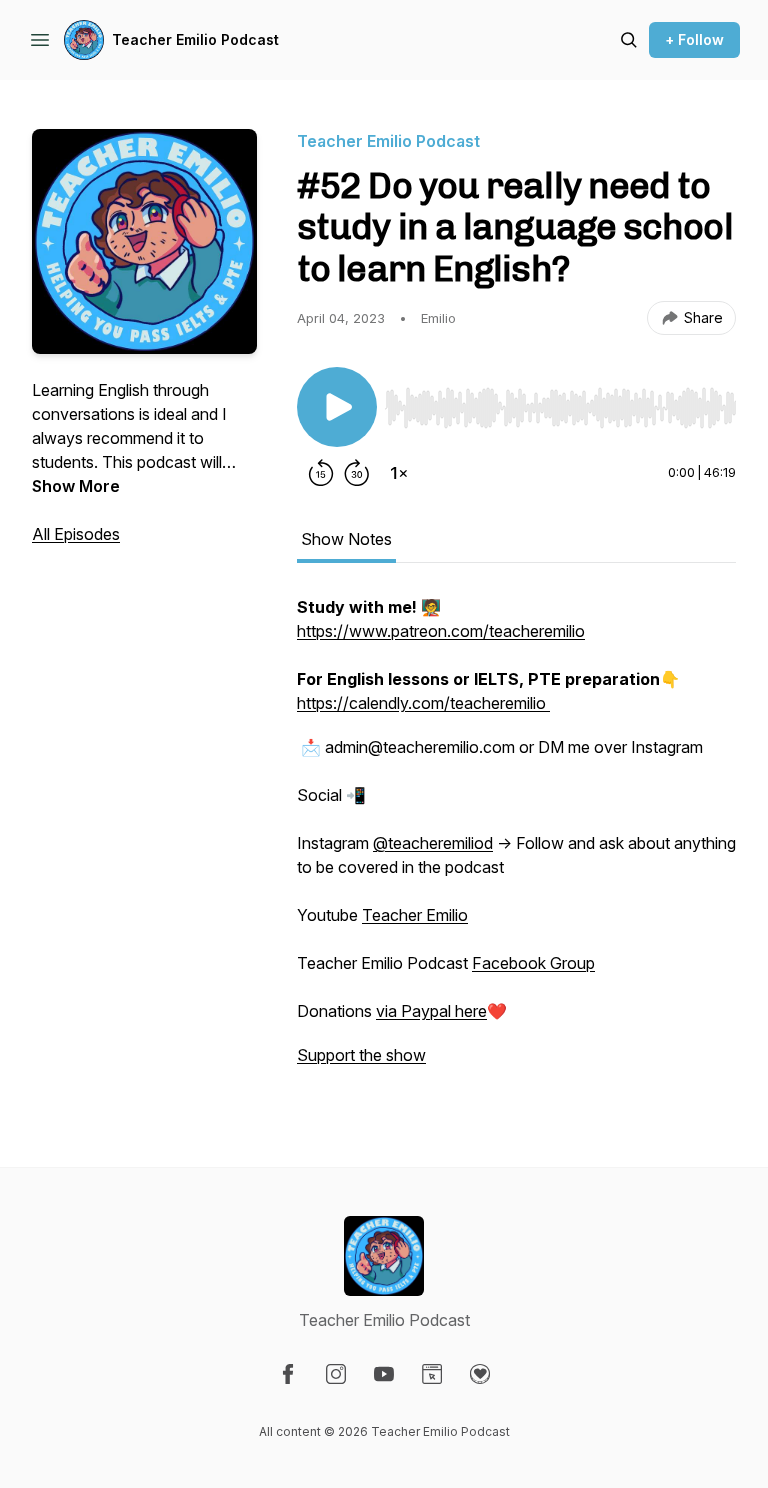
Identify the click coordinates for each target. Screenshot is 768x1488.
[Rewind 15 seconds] (321, 473)
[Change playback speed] (399, 473)
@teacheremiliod (433, 843)
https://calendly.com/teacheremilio (423, 703)
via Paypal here (431, 1011)
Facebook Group (533, 963)
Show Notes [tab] (346, 539)
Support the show (361, 1055)
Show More (76, 486)
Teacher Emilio (415, 915)
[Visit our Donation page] (480, 1374)
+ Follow (694, 39)
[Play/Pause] (337, 407)
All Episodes (76, 534)
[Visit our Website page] (432, 1374)
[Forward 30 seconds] (357, 473)
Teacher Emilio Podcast (195, 39)
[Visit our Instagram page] (336, 1374)
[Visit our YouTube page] (384, 1374)
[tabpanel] (516, 841)
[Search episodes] (629, 40)
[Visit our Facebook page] (288, 1374)
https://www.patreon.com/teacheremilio (441, 631)
